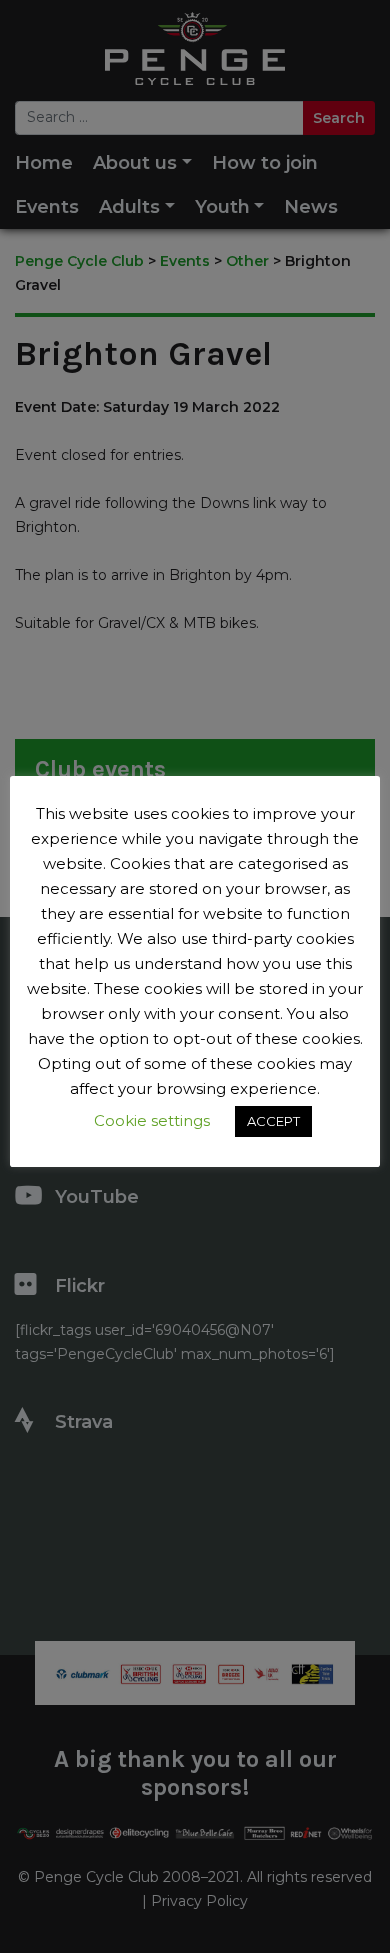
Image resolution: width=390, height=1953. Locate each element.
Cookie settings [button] (152, 1120)
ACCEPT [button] (273, 1121)
